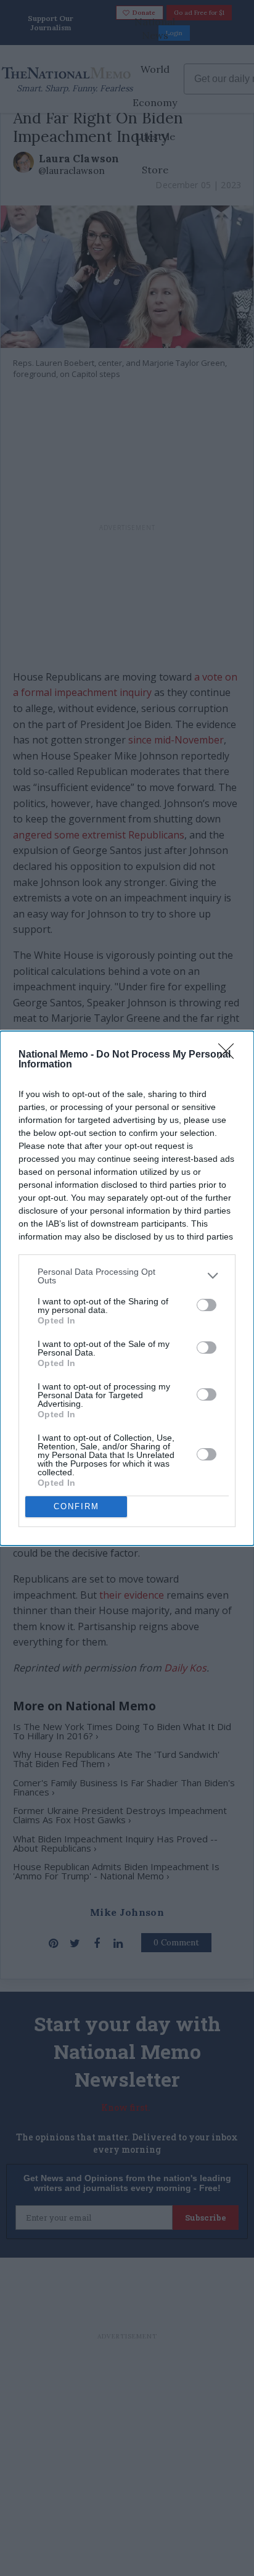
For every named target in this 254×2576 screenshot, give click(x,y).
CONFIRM (76, 1506)
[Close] (230, 1055)
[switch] (207, 1305)
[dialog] (127, 1288)
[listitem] (127, 1276)
